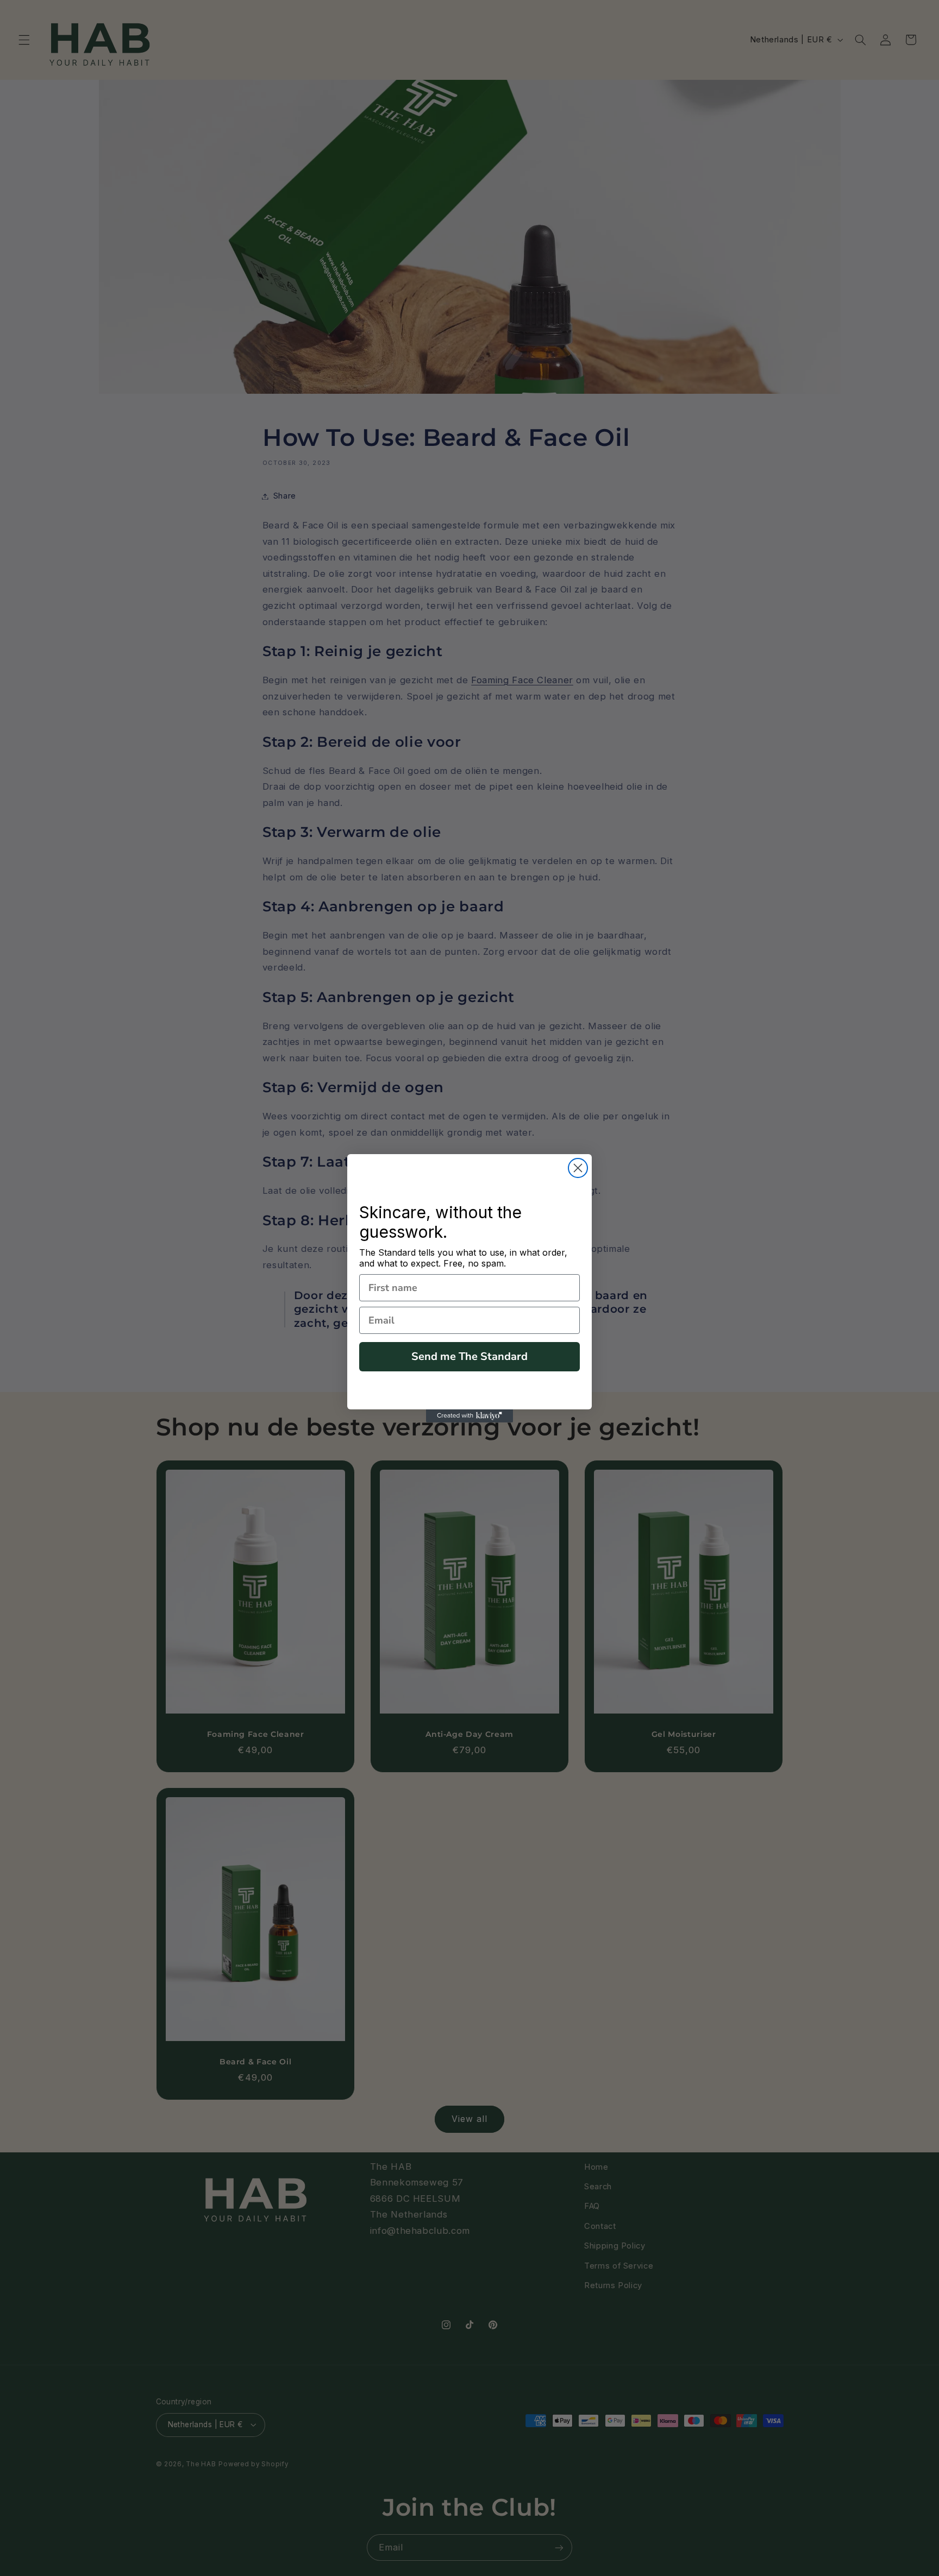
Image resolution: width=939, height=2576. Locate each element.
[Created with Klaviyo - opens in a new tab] (469, 1416)
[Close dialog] (578, 1168)
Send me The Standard (469, 1356)
